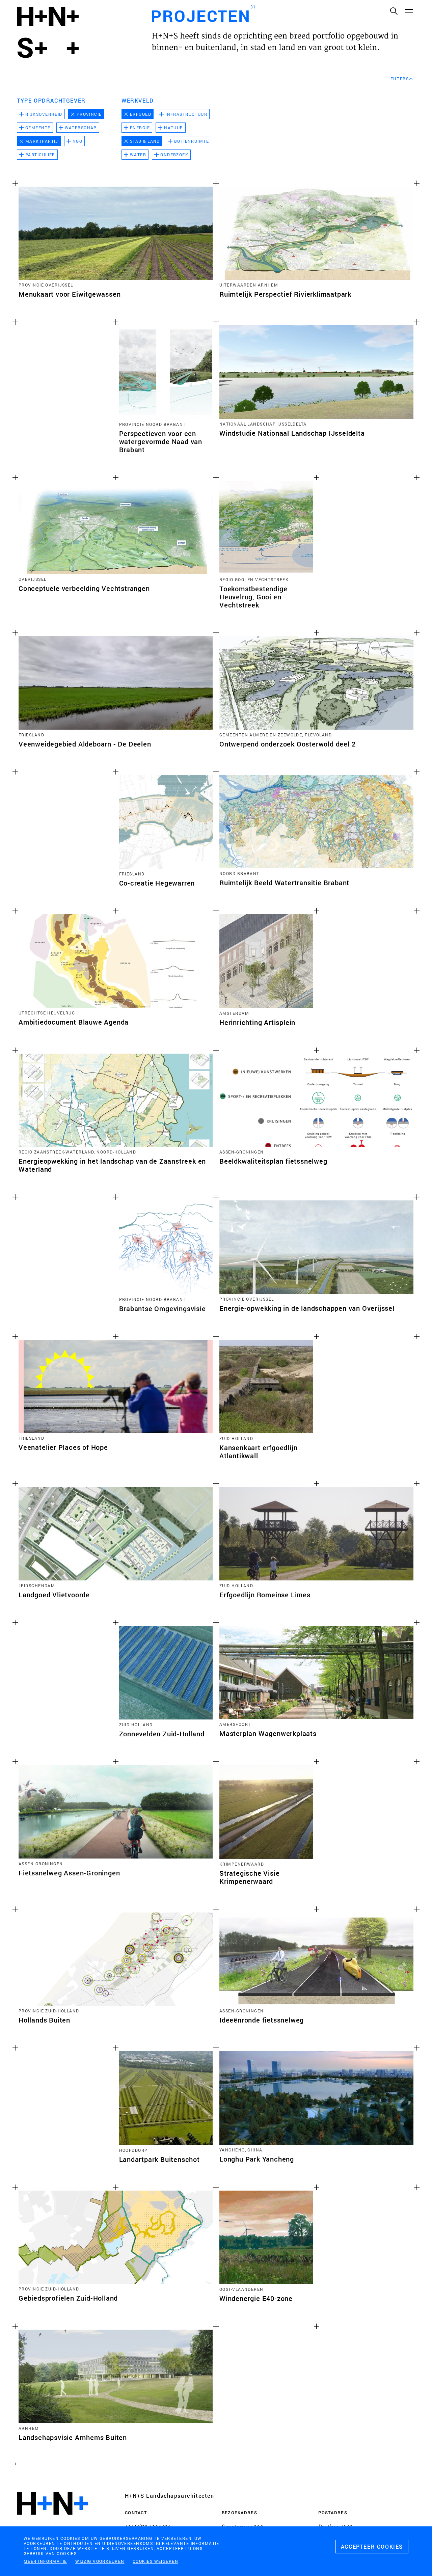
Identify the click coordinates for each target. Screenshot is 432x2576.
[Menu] (408, 11)
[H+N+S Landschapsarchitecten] (52, 2522)
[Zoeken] (394, 11)
